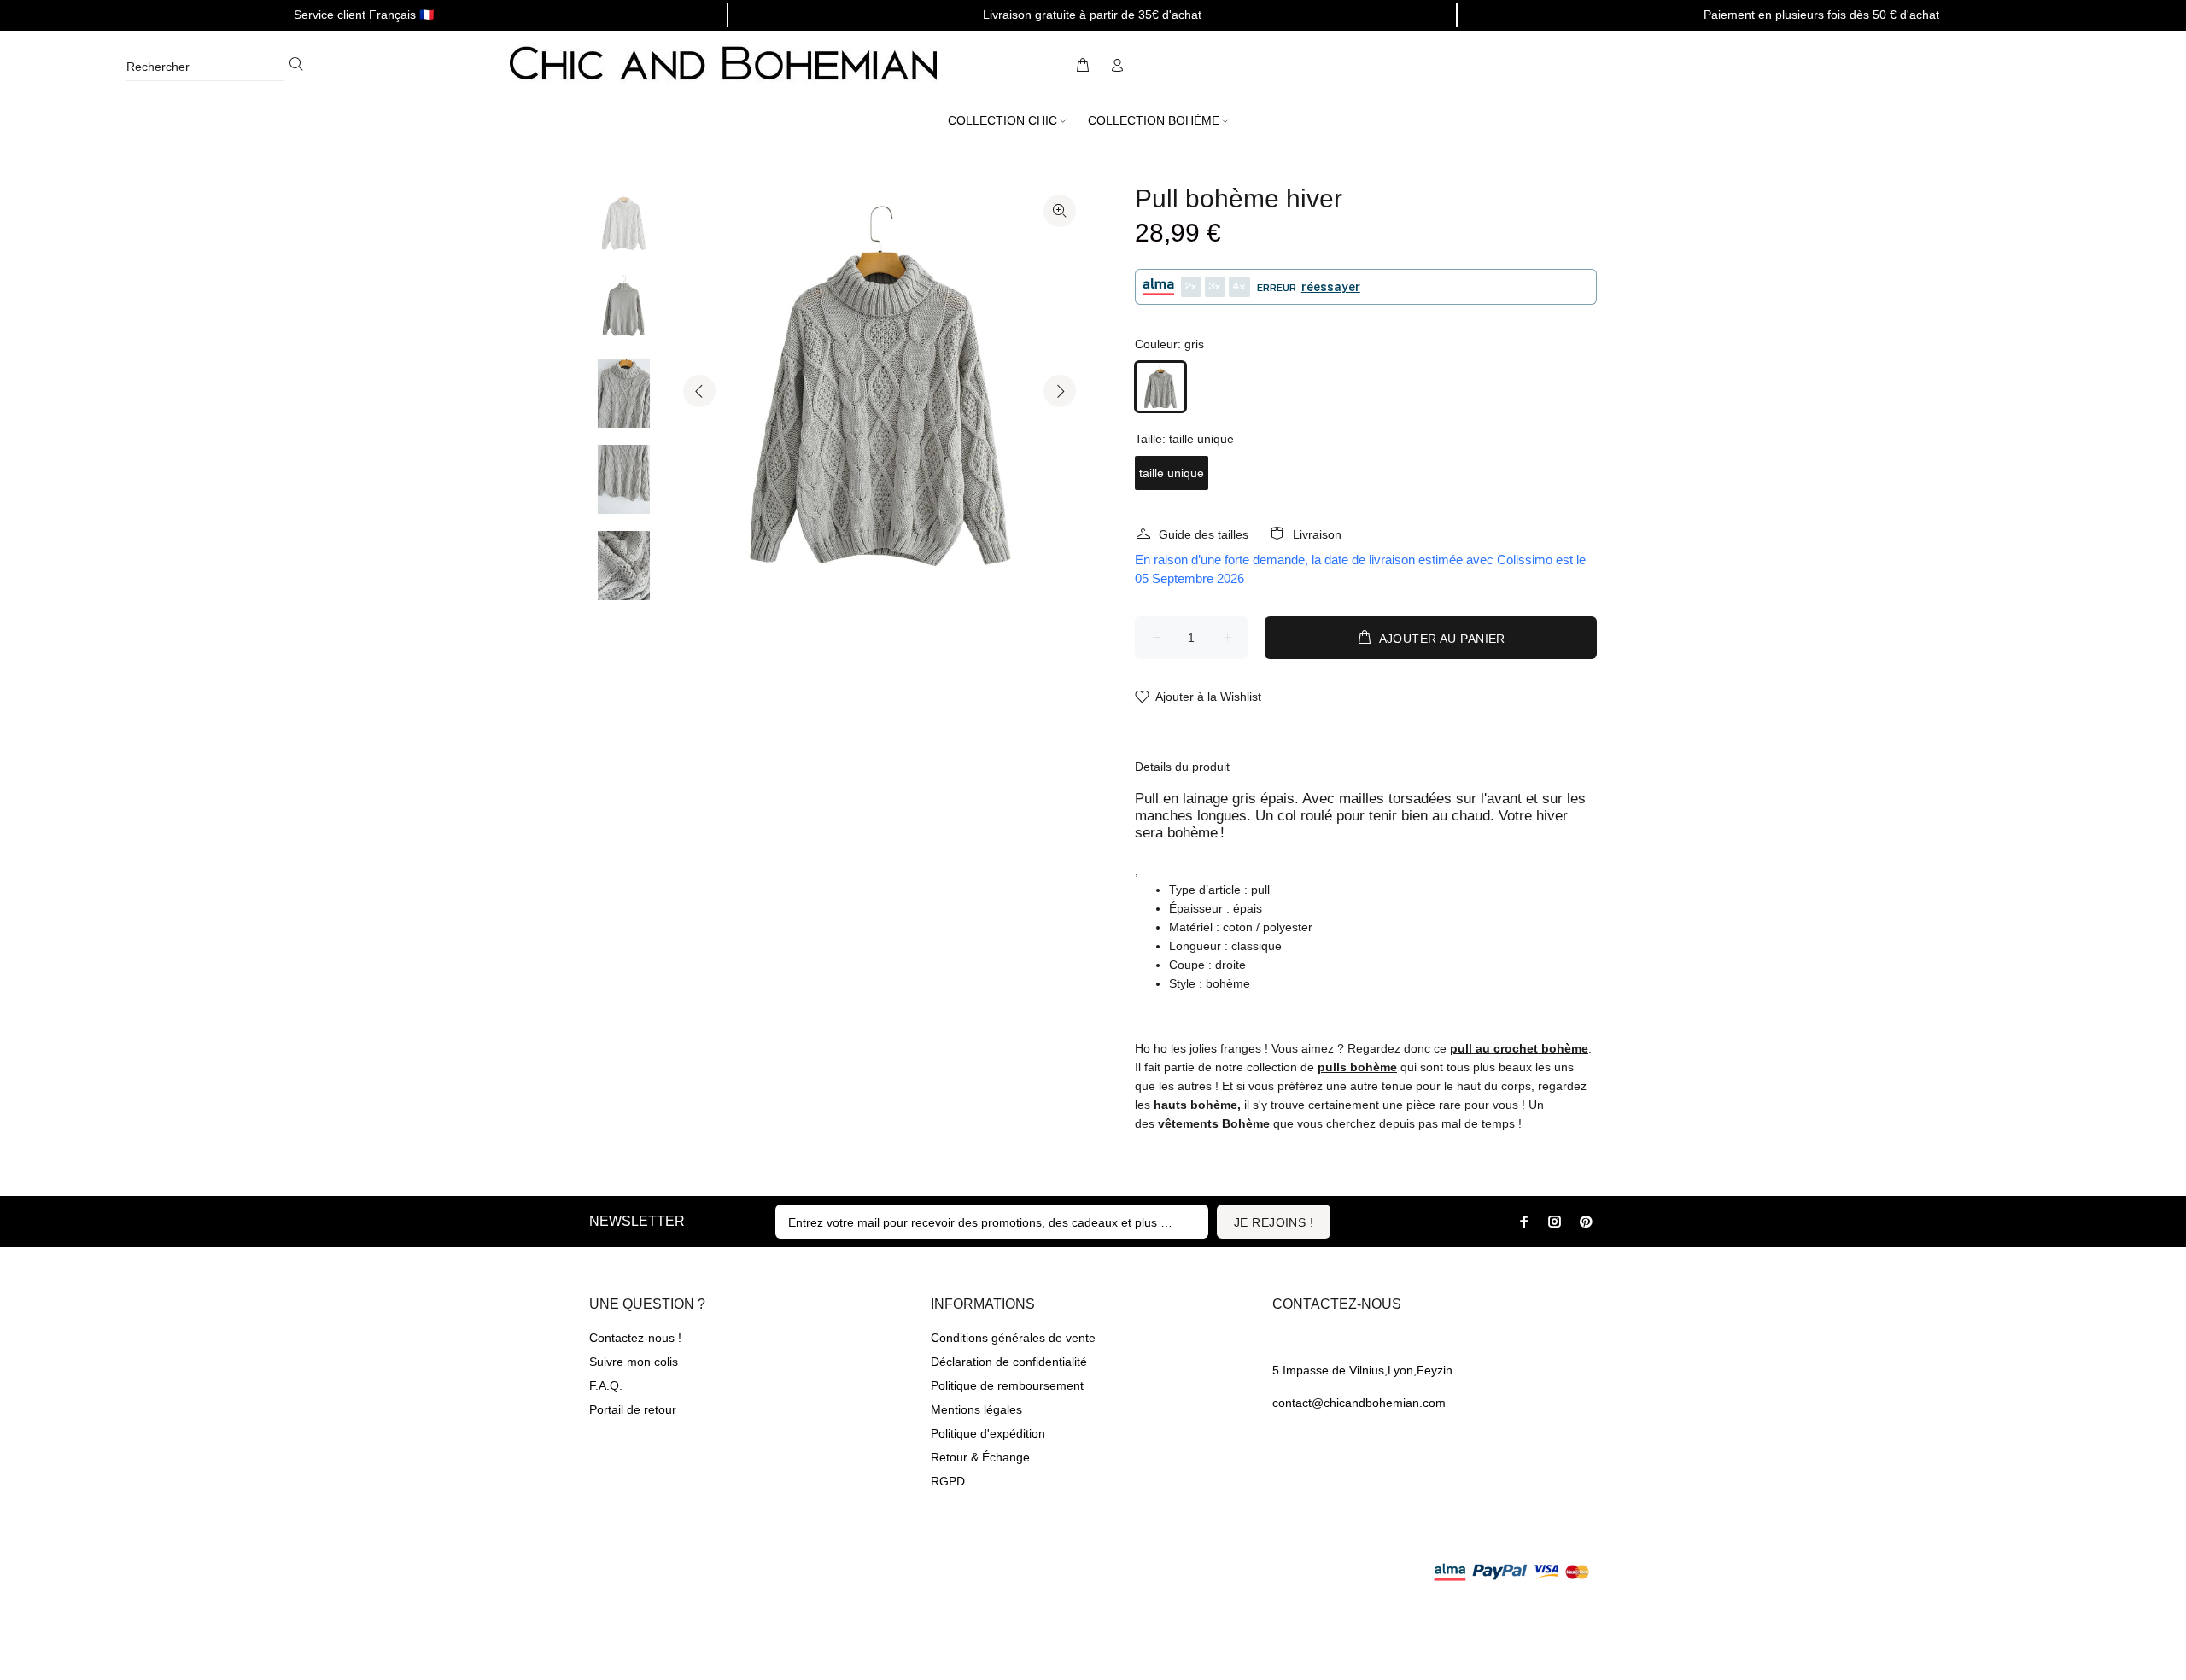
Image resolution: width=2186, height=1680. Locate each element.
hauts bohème (1195, 1105)
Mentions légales (976, 1409)
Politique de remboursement (1007, 1385)
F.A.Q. (606, 1385)
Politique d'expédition (988, 1433)
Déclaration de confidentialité (1009, 1362)
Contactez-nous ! (635, 1338)
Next (1060, 391)
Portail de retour (633, 1409)
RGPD (948, 1481)
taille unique (1172, 473)
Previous (699, 391)
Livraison (1317, 534)
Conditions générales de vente (1013, 1338)
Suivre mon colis (634, 1362)
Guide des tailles (1204, 534)
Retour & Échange (980, 1457)
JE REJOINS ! (1274, 1222)
